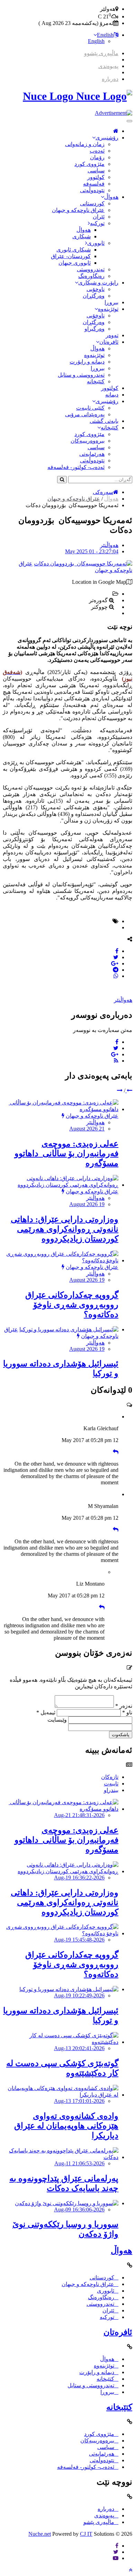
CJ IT (86, 2534)
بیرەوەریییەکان (88, 441)
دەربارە (110, 79)
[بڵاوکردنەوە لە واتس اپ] (116, 976)
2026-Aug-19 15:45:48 (79, 1940)
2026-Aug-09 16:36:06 (79, 2210)
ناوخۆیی (96, 289)
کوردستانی (92, 203)
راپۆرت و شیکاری (98, 283)
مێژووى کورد (89, 164)
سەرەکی (103, 492)
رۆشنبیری (107, 138)
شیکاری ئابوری (74, 250)
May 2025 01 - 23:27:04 (92, 551)
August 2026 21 (87, 1129)
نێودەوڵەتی (92, 190)
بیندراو (111, 1790)
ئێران (99, 217)
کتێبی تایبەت (90, 408)
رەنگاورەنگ (91, 276)
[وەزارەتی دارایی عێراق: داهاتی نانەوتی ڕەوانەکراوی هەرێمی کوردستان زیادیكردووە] (61, 1185)
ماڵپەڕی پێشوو (101, 53)
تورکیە (97, 223)
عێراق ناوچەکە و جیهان (78, 210)
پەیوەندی (108, 66)
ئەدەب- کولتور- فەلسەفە (76, 467)
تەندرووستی (91, 269)
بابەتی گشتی (104, 421)
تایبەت (111, 1784)
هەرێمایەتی (92, 454)
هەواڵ (111, 197)
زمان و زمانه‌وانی (85, 144)
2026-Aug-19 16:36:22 (79, 1878)
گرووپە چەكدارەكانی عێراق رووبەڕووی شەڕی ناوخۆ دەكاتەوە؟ (72, 1305)
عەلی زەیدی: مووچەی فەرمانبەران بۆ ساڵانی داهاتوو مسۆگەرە (66, 1153)
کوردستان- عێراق (71, 256)
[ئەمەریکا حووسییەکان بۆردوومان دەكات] (83, 564)
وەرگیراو (94, 329)
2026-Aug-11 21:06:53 (79, 2163)
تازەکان (110, 1777)
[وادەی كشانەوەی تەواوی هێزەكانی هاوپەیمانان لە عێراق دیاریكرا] (61, 2095)
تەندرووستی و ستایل (81, 375)
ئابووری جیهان (75, 263)
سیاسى (96, 170)
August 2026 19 (87, 1204)
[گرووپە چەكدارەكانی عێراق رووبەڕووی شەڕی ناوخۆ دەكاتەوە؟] (61, 1260)
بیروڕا (111, 302)
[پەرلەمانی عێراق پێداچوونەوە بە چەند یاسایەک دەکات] (61, 2157)
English (105, 35)
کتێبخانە (96, 381)
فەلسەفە (94, 184)
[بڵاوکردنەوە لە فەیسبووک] (117, 951)
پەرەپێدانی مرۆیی (85, 414)
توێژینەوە (108, 309)
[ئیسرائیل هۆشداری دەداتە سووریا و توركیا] (69, 1329)
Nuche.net (40, 2534)
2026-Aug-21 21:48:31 (79, 1815)
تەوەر (112, 335)
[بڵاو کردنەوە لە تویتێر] (116, 957)
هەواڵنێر (109, 545)
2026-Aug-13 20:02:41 (79, 2048)
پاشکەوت (121, 1735)
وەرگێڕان (94, 296)
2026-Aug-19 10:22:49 (79, 1995)
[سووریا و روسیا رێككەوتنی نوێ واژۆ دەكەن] (67, 2203)
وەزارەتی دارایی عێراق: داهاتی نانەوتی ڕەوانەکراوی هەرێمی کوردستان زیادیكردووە (65, 1229)
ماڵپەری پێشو (99, 2522)
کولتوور (96, 177)
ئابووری (96, 243)
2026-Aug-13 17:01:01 (79, 2101)
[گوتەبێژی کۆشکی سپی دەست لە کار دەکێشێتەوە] (61, 2042)
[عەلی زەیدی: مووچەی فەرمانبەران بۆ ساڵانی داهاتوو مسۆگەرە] (61, 1109)
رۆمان (97, 157)
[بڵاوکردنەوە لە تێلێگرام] (116, 970)
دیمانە (112, 395)
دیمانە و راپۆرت (87, 362)
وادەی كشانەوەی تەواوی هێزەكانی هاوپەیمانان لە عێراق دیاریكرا (66, 2126)
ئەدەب (97, 151)
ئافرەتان (109, 342)
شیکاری (82, 236)
